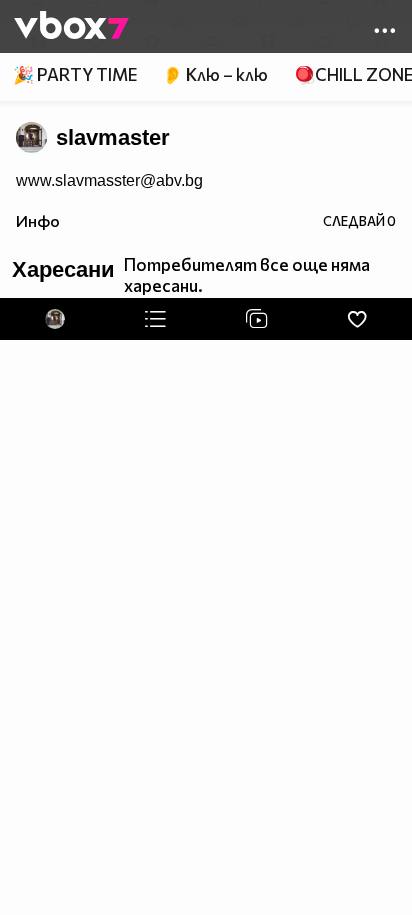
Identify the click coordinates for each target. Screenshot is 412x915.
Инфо (38, 220)
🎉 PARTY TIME (75, 74)
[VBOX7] (71, 27)
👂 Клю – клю (215, 74)
